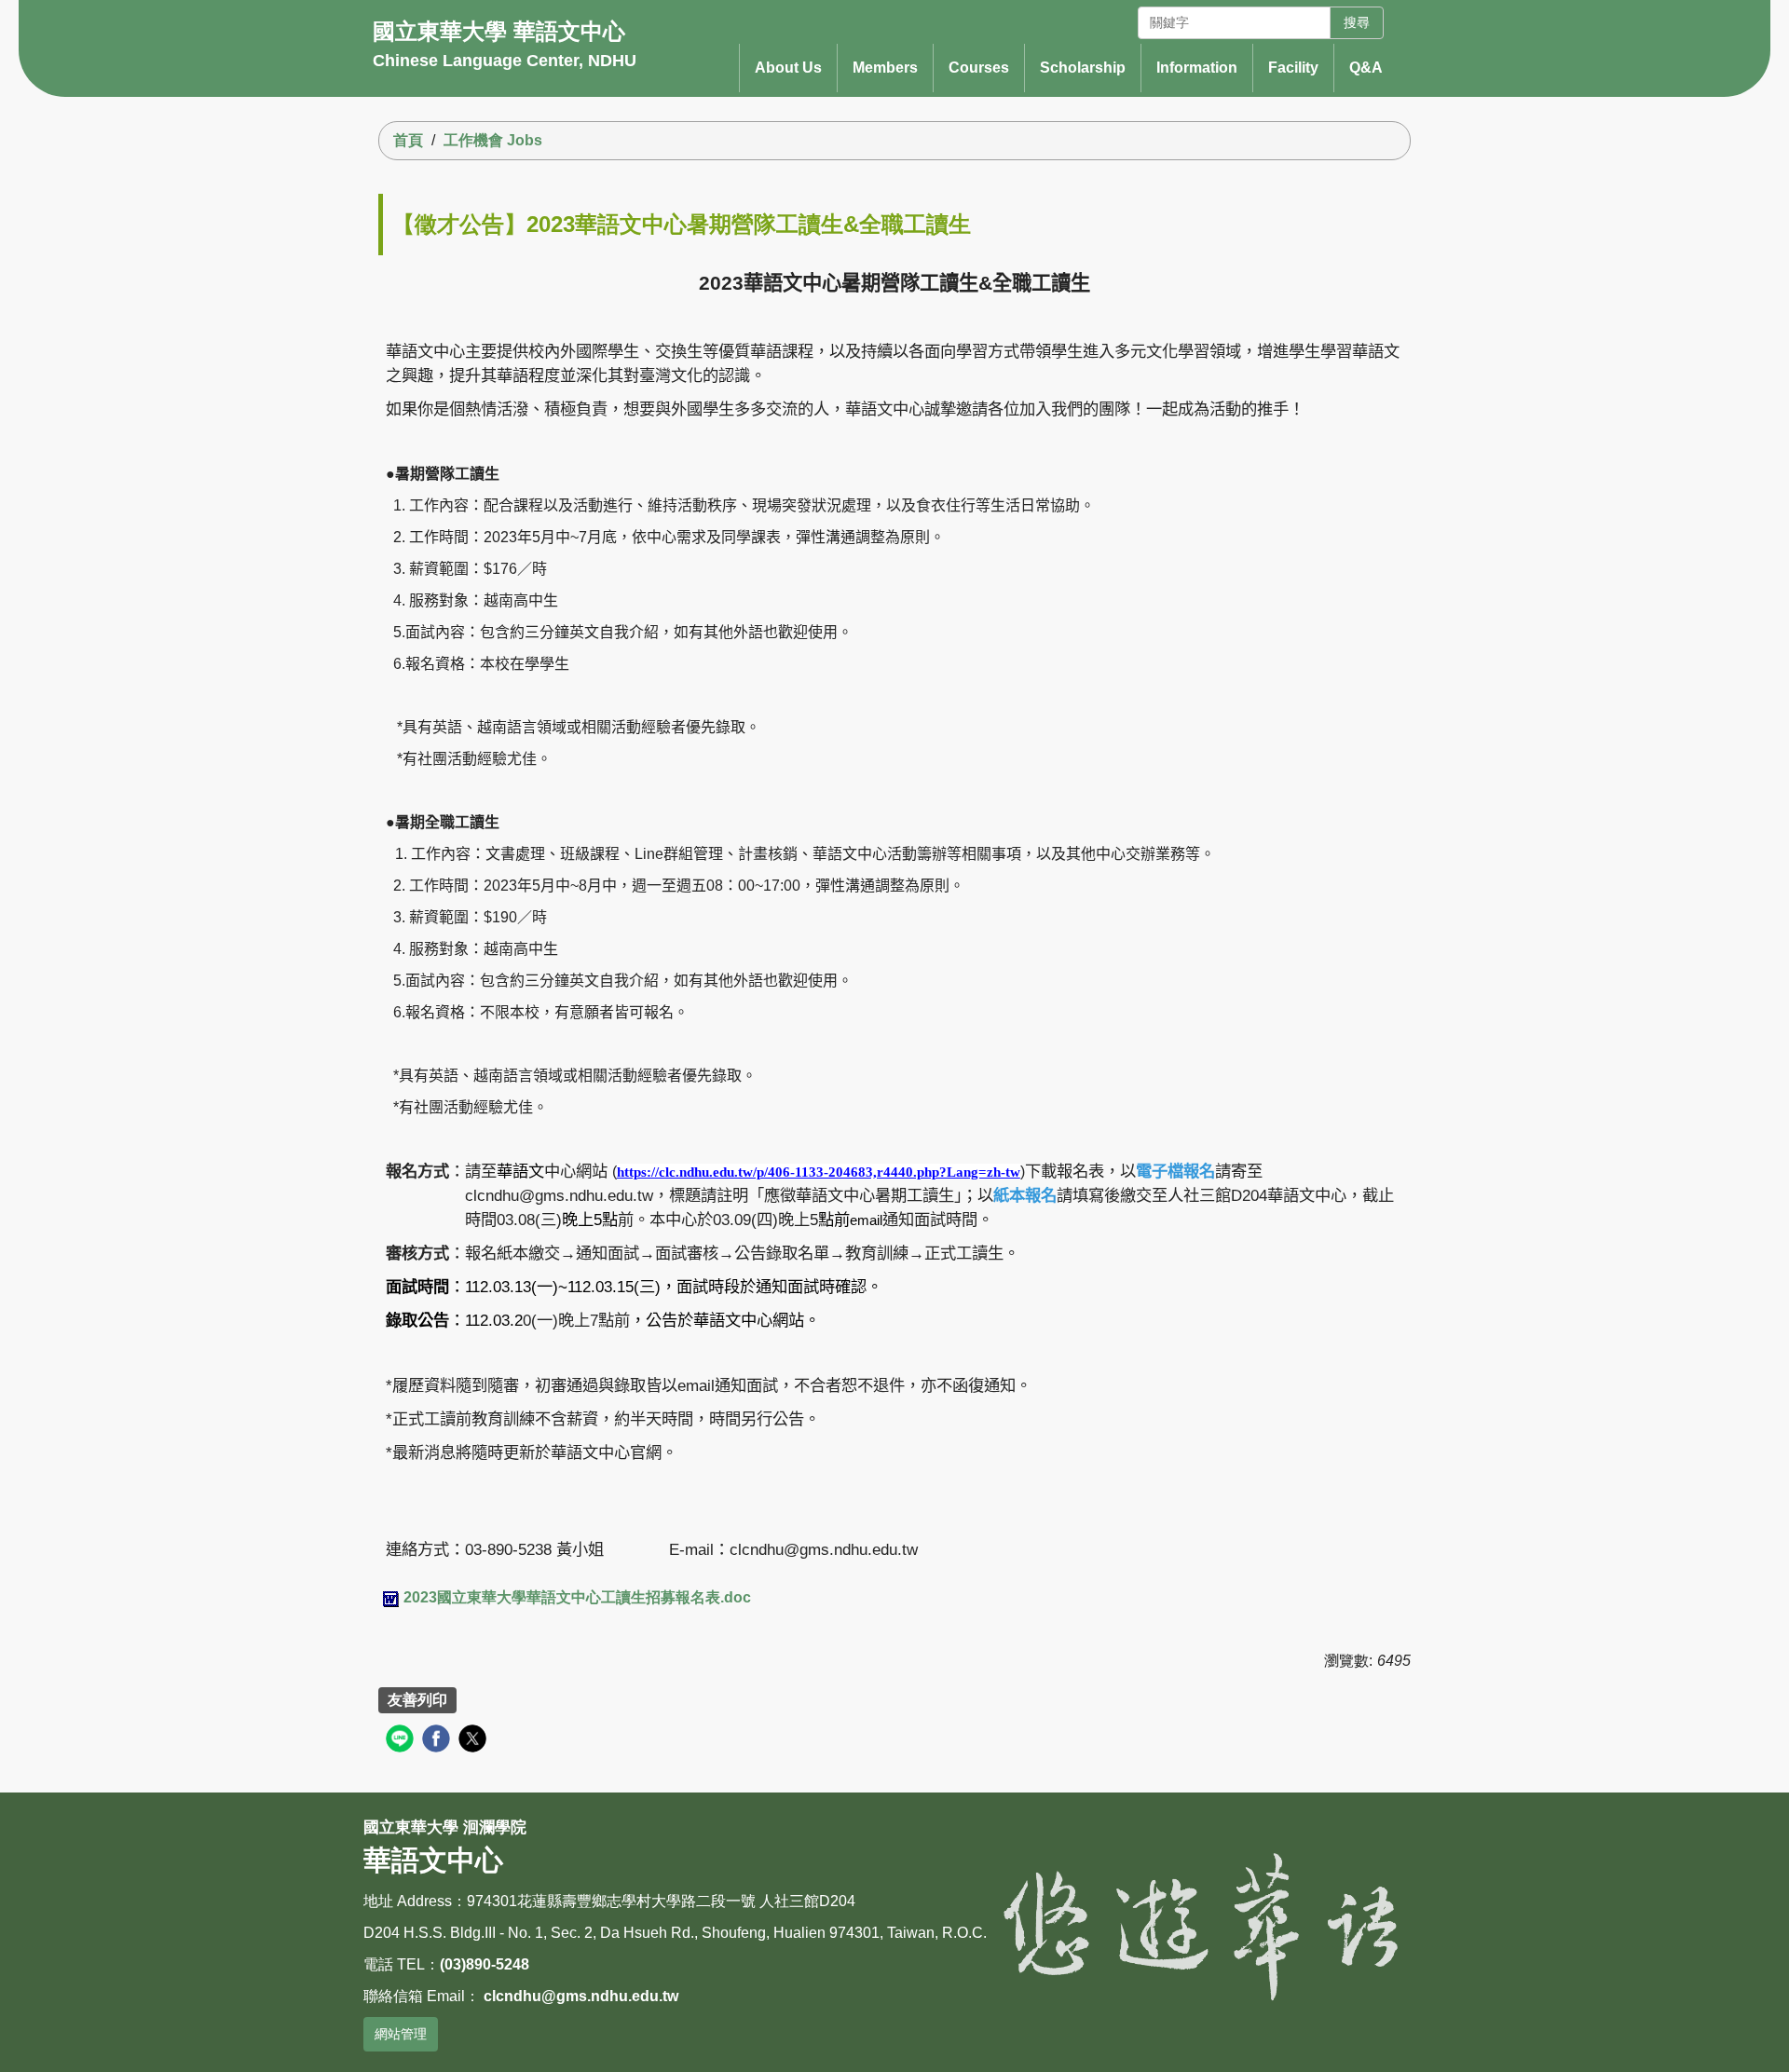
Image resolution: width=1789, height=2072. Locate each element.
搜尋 (1357, 22)
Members (885, 68)
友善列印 (417, 1700)
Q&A (1366, 68)
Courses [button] (979, 68)
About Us (788, 68)
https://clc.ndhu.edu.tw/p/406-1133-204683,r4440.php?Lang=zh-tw (819, 1172)
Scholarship (1083, 68)
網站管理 (401, 2034)
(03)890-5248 (485, 1964)
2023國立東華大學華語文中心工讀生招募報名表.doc (577, 1597)
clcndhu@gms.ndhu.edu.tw (581, 1996)
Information (1197, 68)
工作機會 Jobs (493, 140)
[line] (402, 1741)
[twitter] (475, 1741)
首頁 (408, 140)
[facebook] (438, 1741)
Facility (1293, 68)
